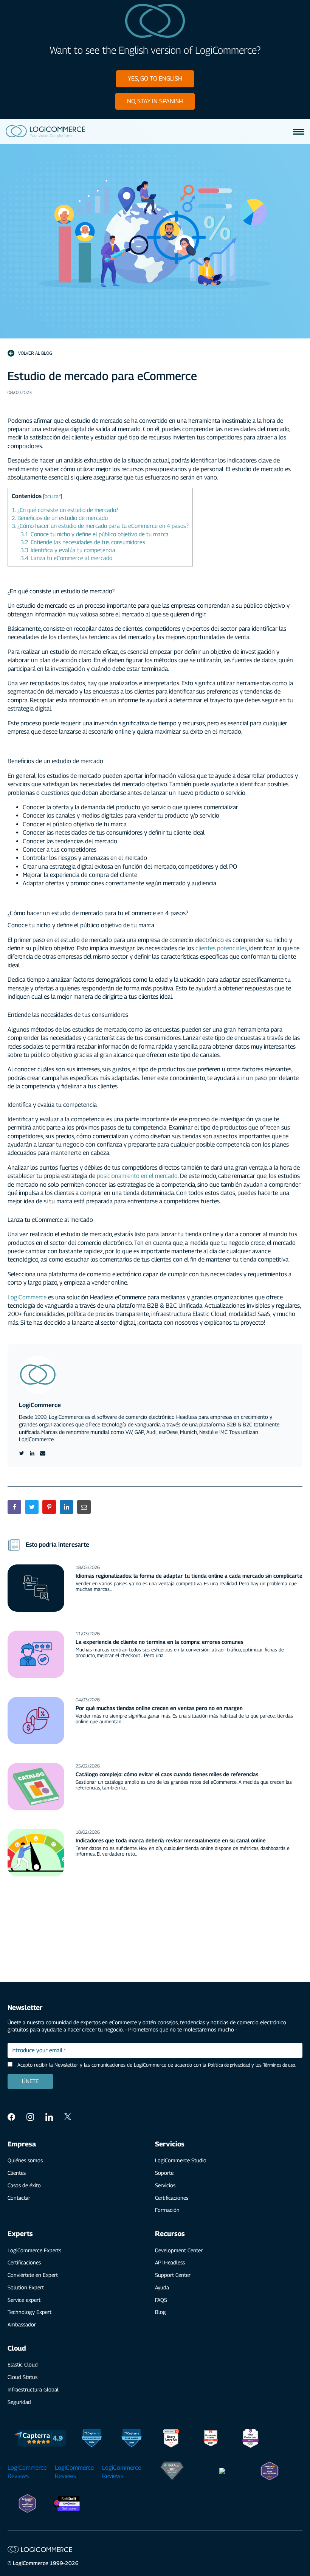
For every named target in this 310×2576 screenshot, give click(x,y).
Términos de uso (279, 2065)
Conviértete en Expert (33, 2275)
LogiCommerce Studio (181, 2160)
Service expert (24, 2300)
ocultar (53, 496)
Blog (160, 2312)
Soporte (164, 2173)
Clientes (17, 2173)
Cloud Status (22, 2377)
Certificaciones (172, 2198)
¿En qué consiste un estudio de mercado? (65, 510)
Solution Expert (26, 2287)
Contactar (19, 2198)
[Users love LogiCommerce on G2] (171, 2439)
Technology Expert (29, 2312)
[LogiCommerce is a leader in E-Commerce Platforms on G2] (211, 2439)
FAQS (161, 2300)
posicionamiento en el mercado (137, 1176)
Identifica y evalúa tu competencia (68, 550)
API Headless (170, 2262)
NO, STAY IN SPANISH (155, 101)
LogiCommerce (28, 1297)
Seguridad (19, 2402)
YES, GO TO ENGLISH (155, 78)
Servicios (165, 2185)
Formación (167, 2210)
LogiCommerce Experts (34, 2250)
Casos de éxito (24, 2185)
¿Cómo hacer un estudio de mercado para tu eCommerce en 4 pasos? (100, 526)
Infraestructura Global (33, 2389)
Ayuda (162, 2287)
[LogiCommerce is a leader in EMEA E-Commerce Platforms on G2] (250, 2439)
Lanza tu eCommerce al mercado (66, 558)
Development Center (179, 2250)
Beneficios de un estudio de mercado (60, 518)
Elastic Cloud (23, 2364)
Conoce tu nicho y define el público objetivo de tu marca (95, 534)
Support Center (173, 2275)
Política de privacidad (229, 2065)
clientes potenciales (221, 948)
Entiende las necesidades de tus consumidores (83, 542)
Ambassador (22, 2324)
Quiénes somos (25, 2160)
